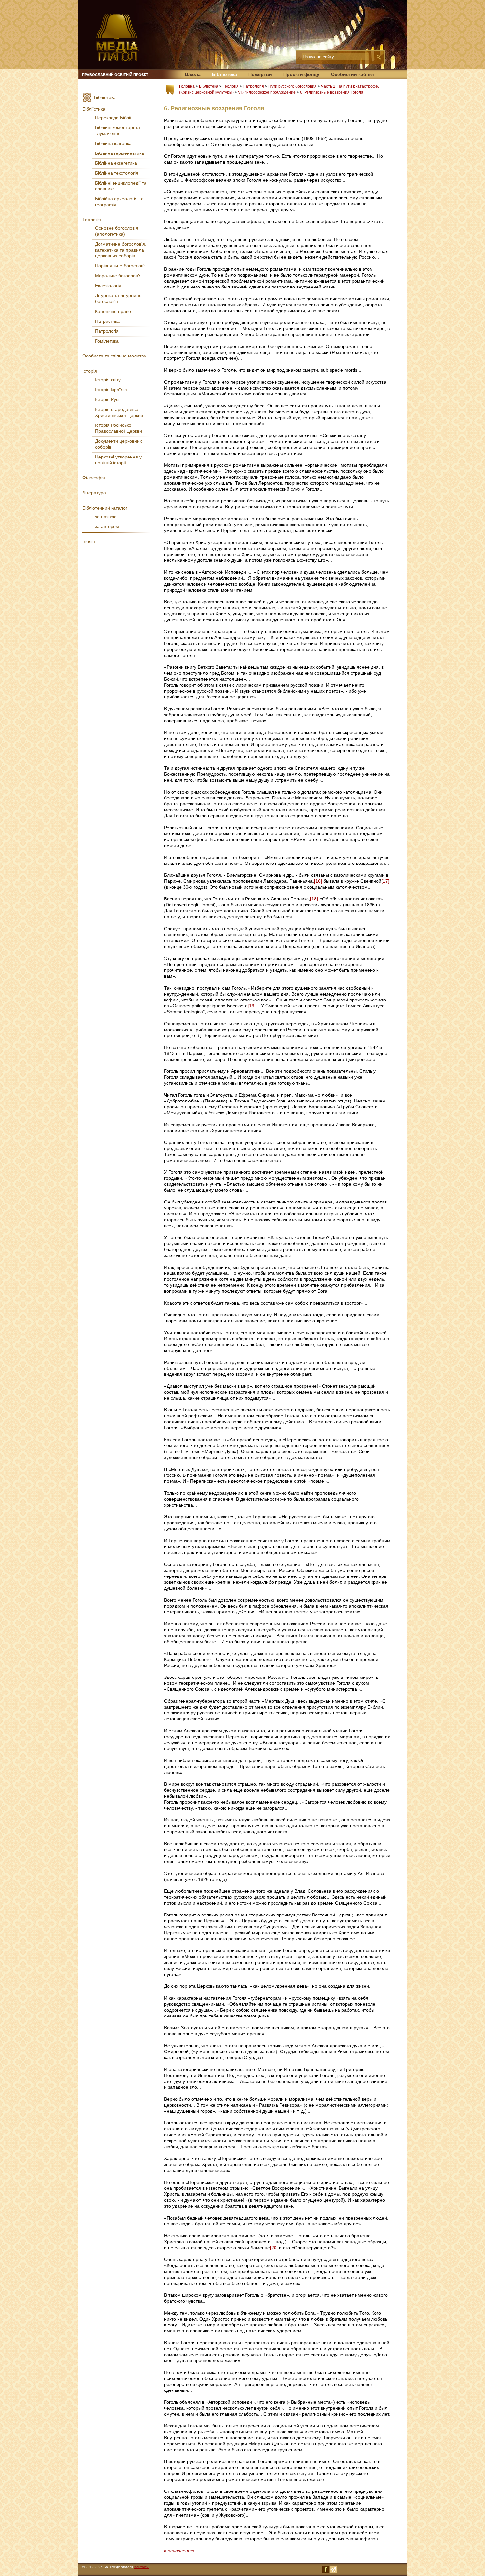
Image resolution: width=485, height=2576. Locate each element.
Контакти (142, 2567)
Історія (90, 371)
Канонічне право (113, 311)
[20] (274, 2248)
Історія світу (108, 380)
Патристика (107, 321)
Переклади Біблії (113, 118)
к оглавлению (179, 2551)
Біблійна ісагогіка (113, 143)
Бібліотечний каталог (105, 508)
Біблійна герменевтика (119, 153)
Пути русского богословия (292, 86)
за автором (107, 526)
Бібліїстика (94, 109)
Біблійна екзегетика (116, 163)
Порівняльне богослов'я (121, 266)
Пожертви (260, 74)
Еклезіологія (108, 286)
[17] (385, 881)
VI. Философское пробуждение (267, 92)
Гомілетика (107, 341)
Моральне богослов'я (118, 276)
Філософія (94, 478)
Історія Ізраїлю (111, 390)
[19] (252, 1006)
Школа (193, 74)
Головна (187, 86)
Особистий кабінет (353, 74)
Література (94, 493)
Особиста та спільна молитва (114, 356)
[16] (318, 881)
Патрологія (253, 86)
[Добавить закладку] (170, 90)
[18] (314, 899)
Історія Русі (107, 399)
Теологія (231, 86)
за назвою (106, 517)
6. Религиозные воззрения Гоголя (332, 92)
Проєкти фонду (301, 74)
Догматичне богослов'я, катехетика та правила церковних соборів (121, 250)
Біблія (89, 541)
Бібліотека (225, 74)
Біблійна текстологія (117, 173)
